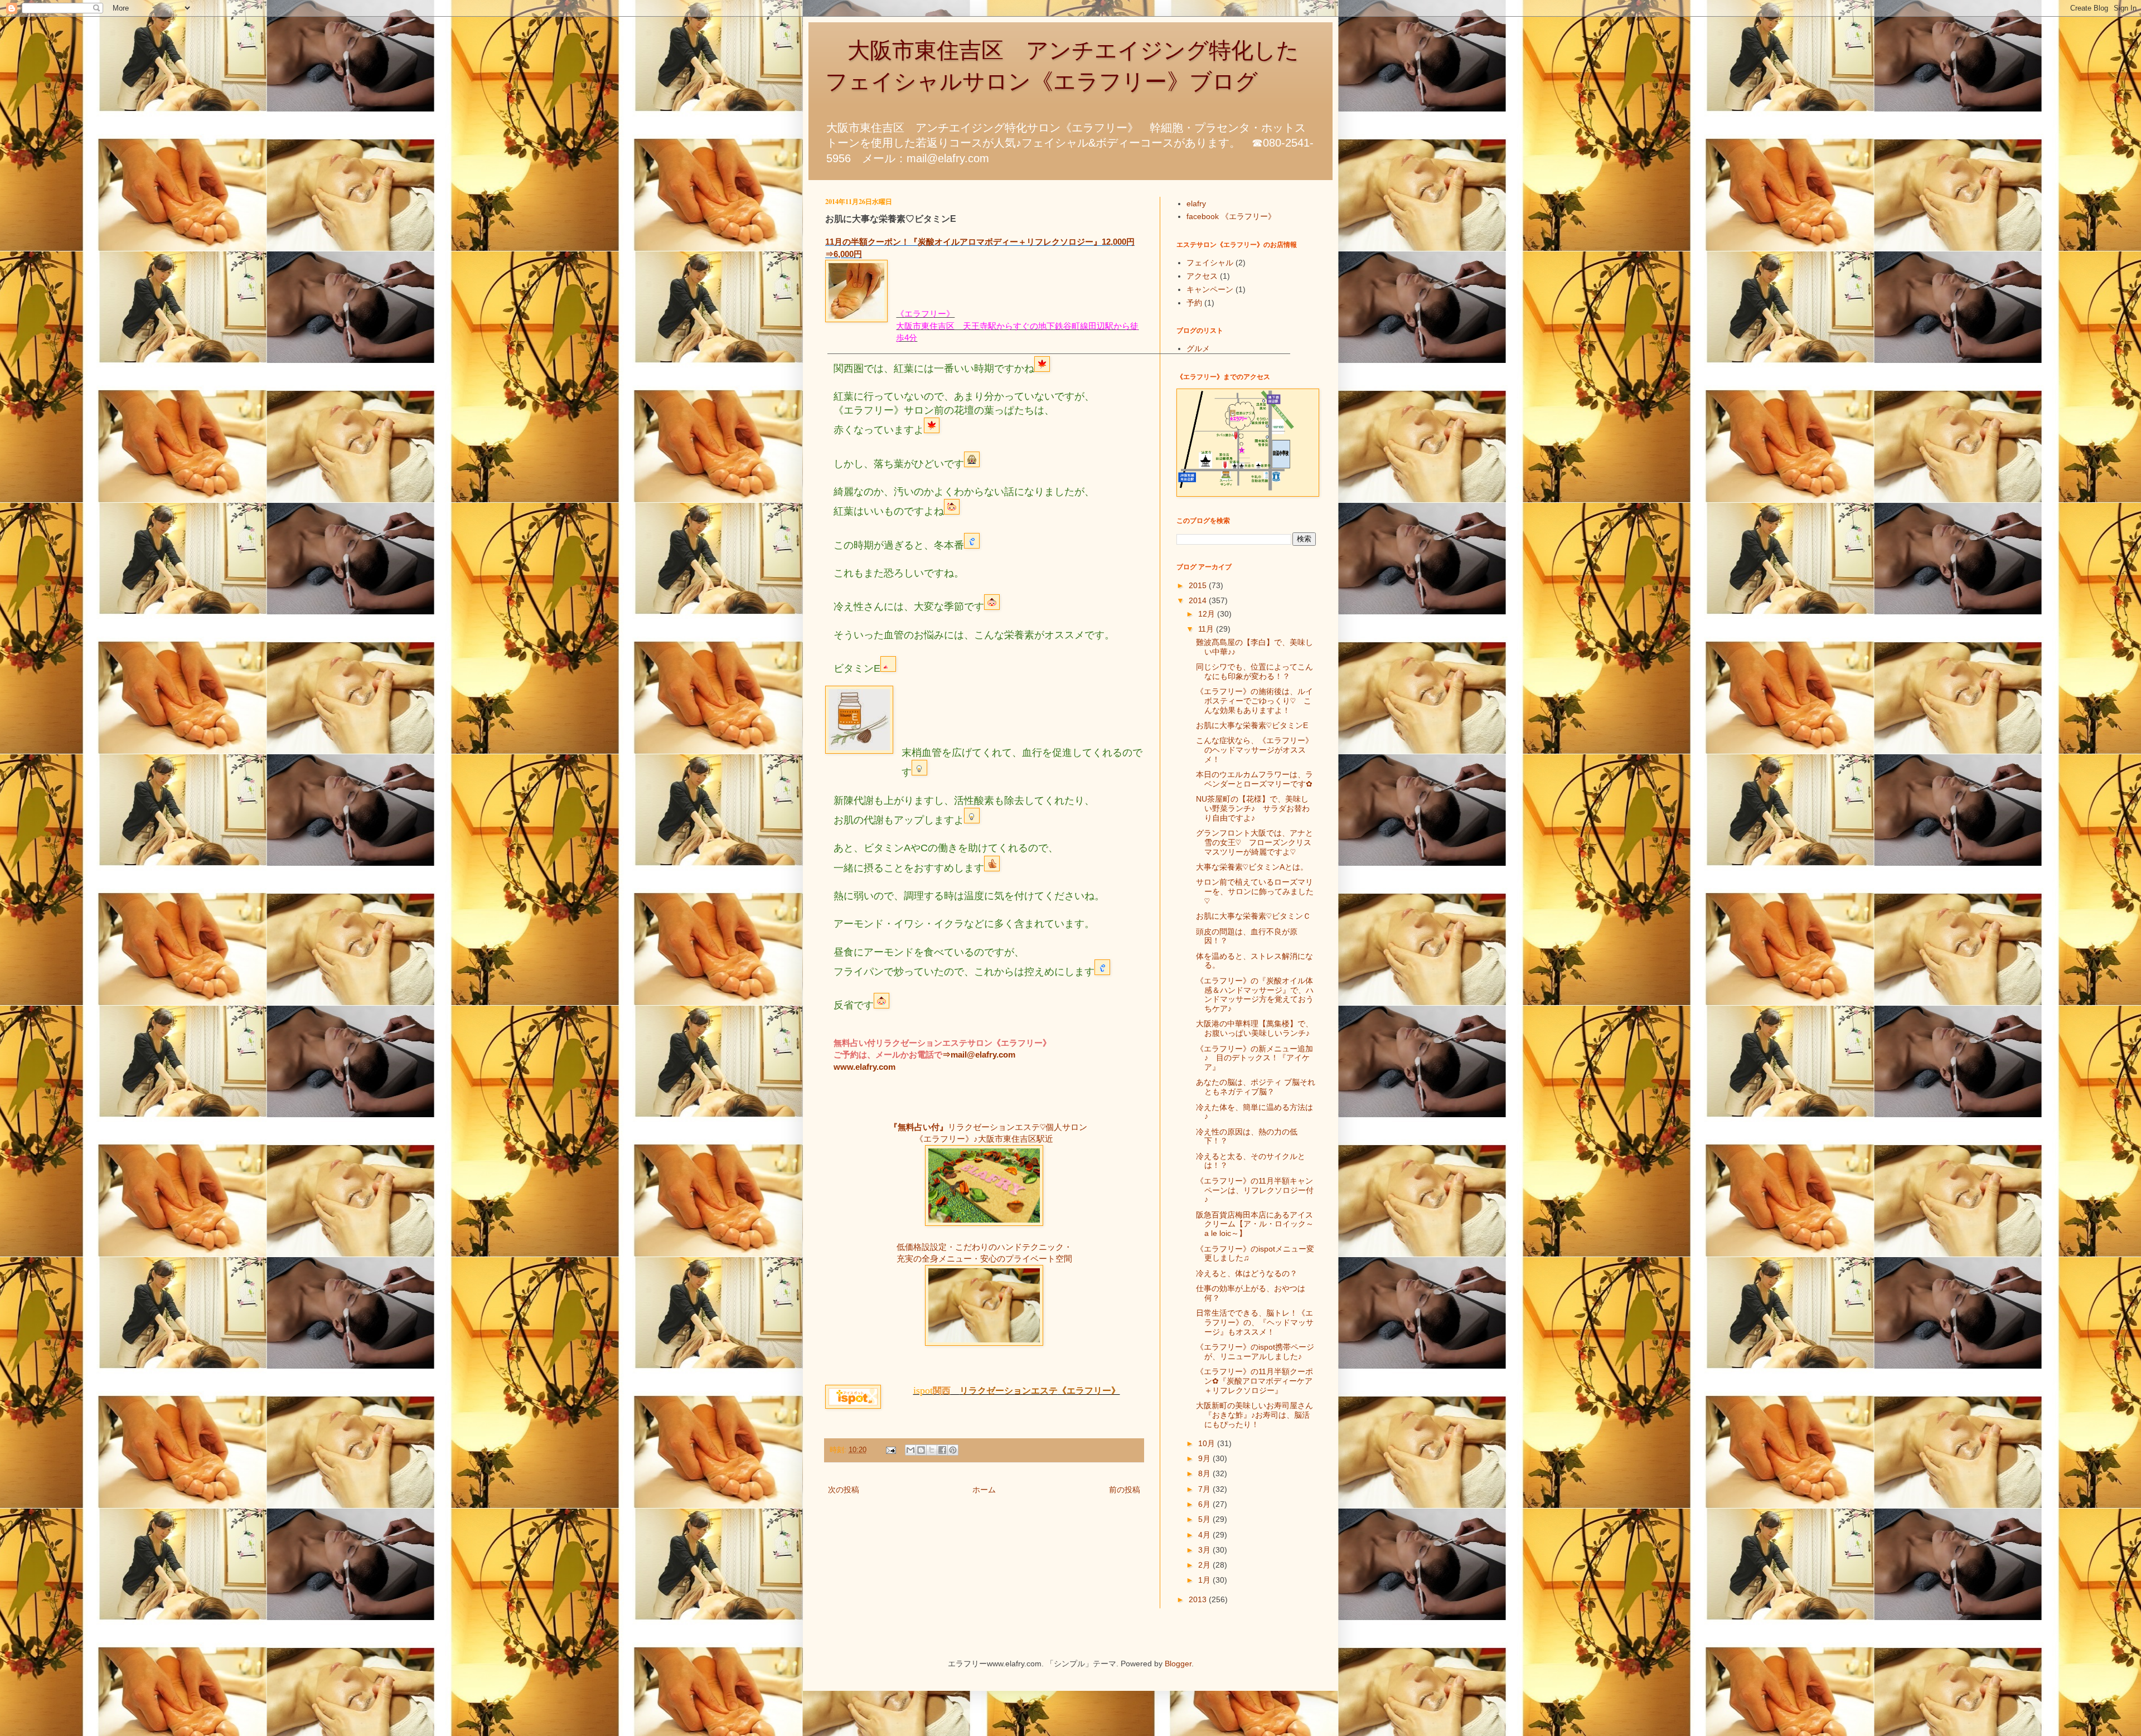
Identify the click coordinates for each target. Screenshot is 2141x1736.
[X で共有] (932, 1450)
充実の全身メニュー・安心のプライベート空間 (984, 1259)
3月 (1205, 1550)
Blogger (1178, 1664)
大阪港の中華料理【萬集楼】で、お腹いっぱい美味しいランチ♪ (1254, 1028)
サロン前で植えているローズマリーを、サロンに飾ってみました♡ (1255, 891)
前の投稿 (1125, 1490)
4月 (1205, 1535)
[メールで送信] (910, 1450)
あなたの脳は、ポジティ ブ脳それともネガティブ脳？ (1256, 1087)
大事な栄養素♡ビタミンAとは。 (1252, 867)
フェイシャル (1210, 263)
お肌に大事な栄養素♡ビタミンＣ (1253, 916)
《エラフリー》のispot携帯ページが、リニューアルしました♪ (1255, 1352)
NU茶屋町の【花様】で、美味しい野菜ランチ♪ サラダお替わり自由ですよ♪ (1253, 808)
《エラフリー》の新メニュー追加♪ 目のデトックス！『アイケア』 (1254, 1058)
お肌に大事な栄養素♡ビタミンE (1252, 725)
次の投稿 (844, 1490)
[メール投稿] (890, 1450)
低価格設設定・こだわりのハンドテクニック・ (984, 1247)
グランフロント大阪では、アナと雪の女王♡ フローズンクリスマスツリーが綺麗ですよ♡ (1254, 842)
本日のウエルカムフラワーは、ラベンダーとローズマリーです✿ (1254, 779)
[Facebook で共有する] (942, 1450)
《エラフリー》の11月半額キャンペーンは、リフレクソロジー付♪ (1255, 1190)
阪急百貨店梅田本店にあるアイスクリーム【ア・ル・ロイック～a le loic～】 (1255, 1224)
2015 (1199, 585)
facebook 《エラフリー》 (1231, 216)
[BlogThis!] (921, 1450)
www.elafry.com (864, 1067)
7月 (1205, 1489)
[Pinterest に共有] (953, 1450)
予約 (1194, 303)
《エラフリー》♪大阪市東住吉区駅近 (984, 1139)
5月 (1205, 1519)
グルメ (1198, 348)
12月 (1208, 614)
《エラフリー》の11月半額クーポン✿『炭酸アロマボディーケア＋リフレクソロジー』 (1254, 1381)
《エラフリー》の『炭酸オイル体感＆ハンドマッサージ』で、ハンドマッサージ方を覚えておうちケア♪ (1255, 995)
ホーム (984, 1490)
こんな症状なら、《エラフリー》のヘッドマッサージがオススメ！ (1254, 750)
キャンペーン (1210, 289)
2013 (1199, 1599)
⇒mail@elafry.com (979, 1054)
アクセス (1202, 276)
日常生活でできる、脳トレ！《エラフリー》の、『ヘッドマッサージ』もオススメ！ (1255, 1322)
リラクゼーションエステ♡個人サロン (1018, 1127)
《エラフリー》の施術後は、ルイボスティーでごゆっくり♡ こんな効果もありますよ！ (1254, 701)
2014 (1199, 600)
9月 (1205, 1458)
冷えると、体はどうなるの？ (1247, 1273)
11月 (1207, 629)
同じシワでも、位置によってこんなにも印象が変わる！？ (1254, 671)
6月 (1205, 1504)
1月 (1205, 1580)
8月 (1205, 1473)
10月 (1208, 1443)
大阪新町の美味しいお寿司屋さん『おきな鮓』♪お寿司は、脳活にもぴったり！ (1254, 1415)
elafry (1196, 203)
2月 (1205, 1565)
